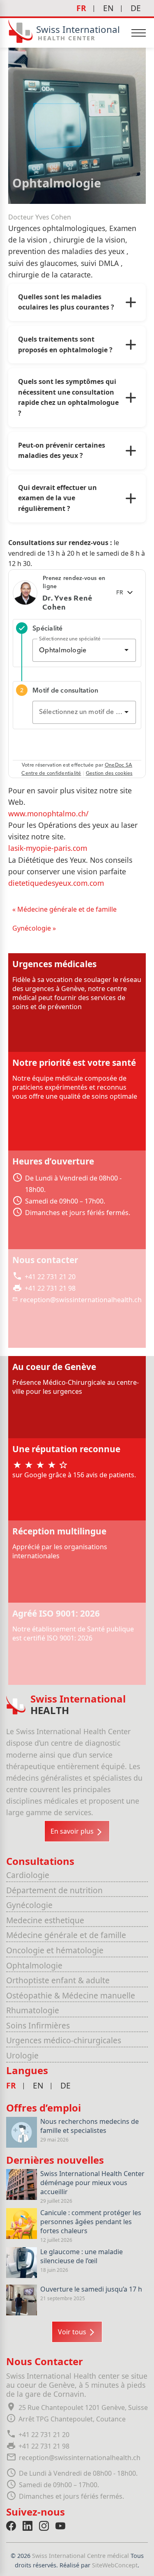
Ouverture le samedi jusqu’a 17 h (91, 2289)
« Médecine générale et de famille (64, 909)
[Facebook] (11, 2526)
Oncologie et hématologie (55, 1950)
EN (108, 8)
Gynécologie (29, 1905)
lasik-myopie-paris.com (48, 848)
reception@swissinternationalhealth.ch (81, 1300)
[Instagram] (44, 2526)
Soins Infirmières (38, 2025)
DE (136, 8)
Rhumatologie (33, 2010)
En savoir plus (73, 1831)
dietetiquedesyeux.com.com (56, 883)
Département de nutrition (54, 1890)
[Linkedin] (28, 2526)
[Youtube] (60, 2526)
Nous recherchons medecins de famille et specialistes (90, 2126)
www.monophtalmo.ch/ (48, 813)
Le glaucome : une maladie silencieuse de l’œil (82, 2256)
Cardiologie (28, 1875)
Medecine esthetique (45, 1920)
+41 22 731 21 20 (50, 1277)
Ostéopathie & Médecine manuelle (71, 1995)
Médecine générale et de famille (66, 1935)
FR (81, 8)
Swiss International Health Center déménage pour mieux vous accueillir (92, 2183)
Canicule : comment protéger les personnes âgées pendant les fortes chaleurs (91, 2222)
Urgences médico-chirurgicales (64, 2040)
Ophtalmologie (34, 1965)
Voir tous (73, 2332)
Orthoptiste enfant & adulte (58, 1980)
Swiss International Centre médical (81, 2556)
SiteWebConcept (115, 2565)
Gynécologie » (34, 928)
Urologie (22, 2055)
